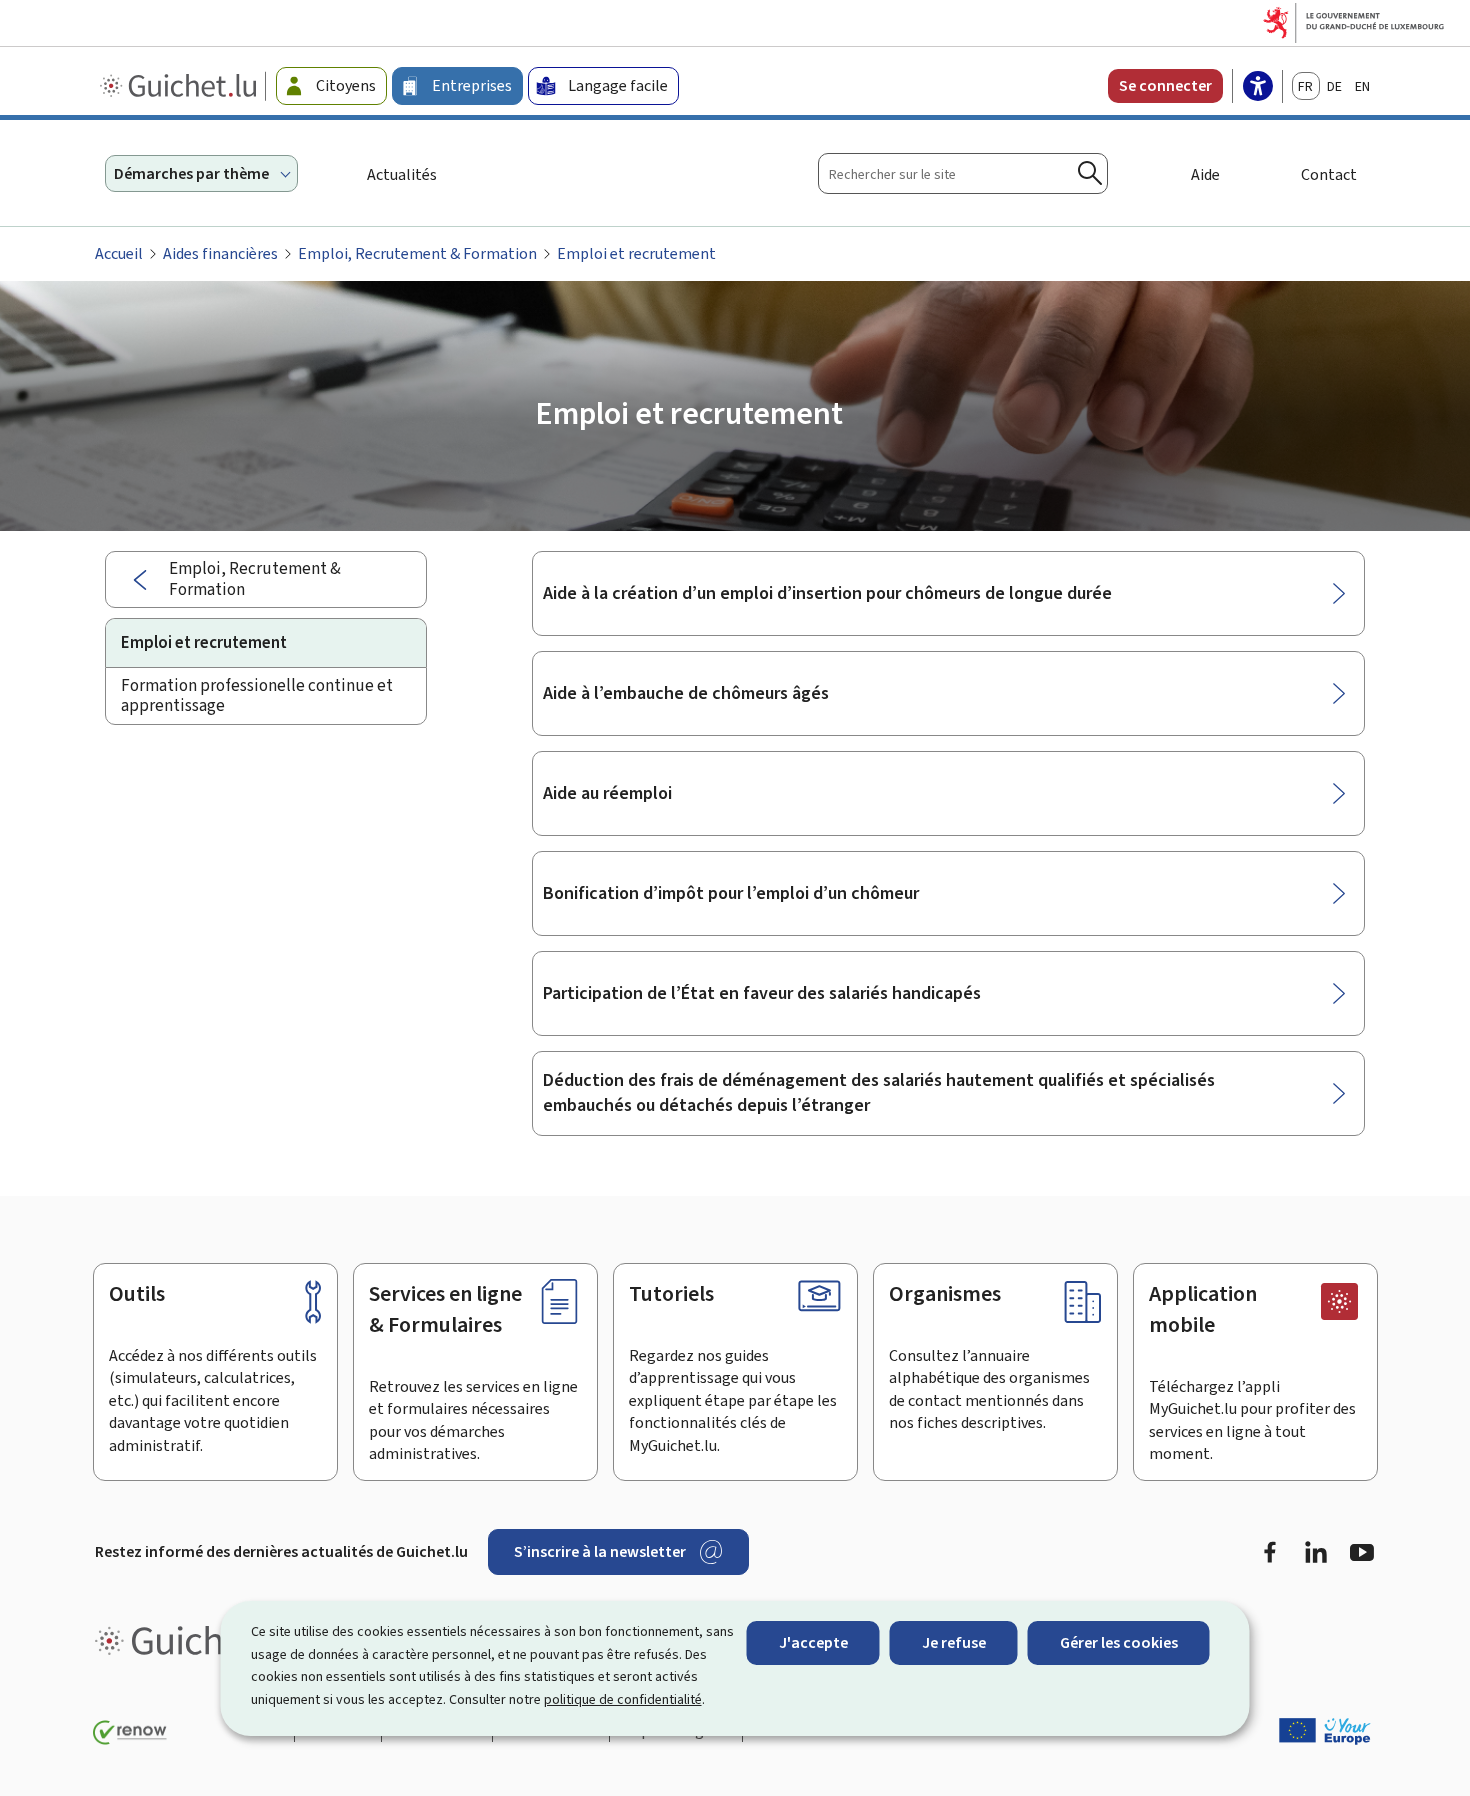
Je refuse (954, 1642)
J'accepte (813, 1642)
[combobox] (963, 173)
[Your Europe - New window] (1325, 1731)
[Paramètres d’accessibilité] (1258, 88)
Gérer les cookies (1119, 1642)
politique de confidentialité (623, 1699)
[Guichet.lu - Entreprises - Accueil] (180, 86)
